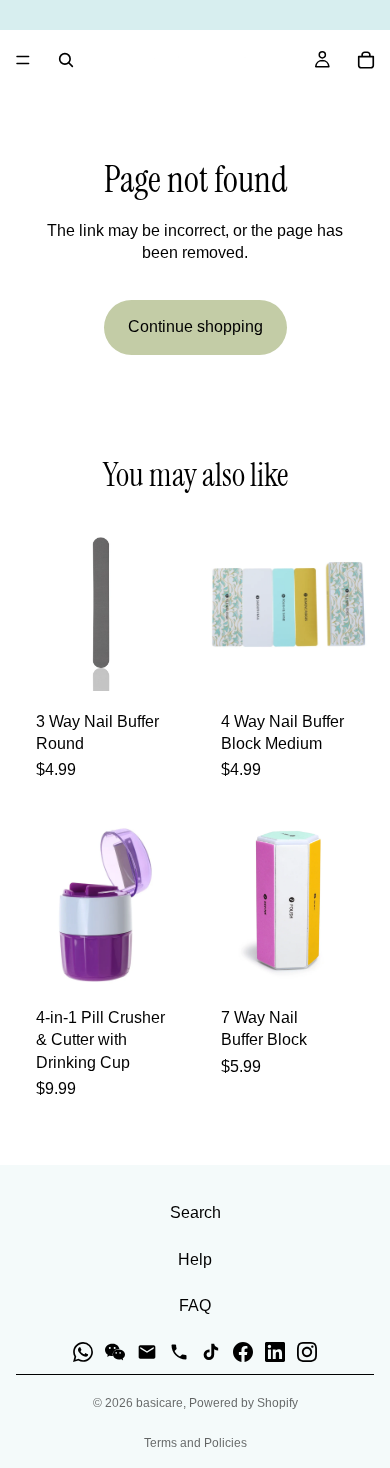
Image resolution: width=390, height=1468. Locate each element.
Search (195, 1212)
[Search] (66, 60)
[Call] (179, 1352)
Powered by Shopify (243, 1403)
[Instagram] (307, 1352)
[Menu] (23, 60)
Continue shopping (195, 326)
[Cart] (366, 60)
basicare (159, 1403)
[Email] (147, 1352)
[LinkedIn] (275, 1352)
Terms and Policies (195, 1443)
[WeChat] (115, 1352)
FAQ (195, 1305)
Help (195, 1259)
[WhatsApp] (83, 1352)
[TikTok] (211, 1352)
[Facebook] (243, 1352)
